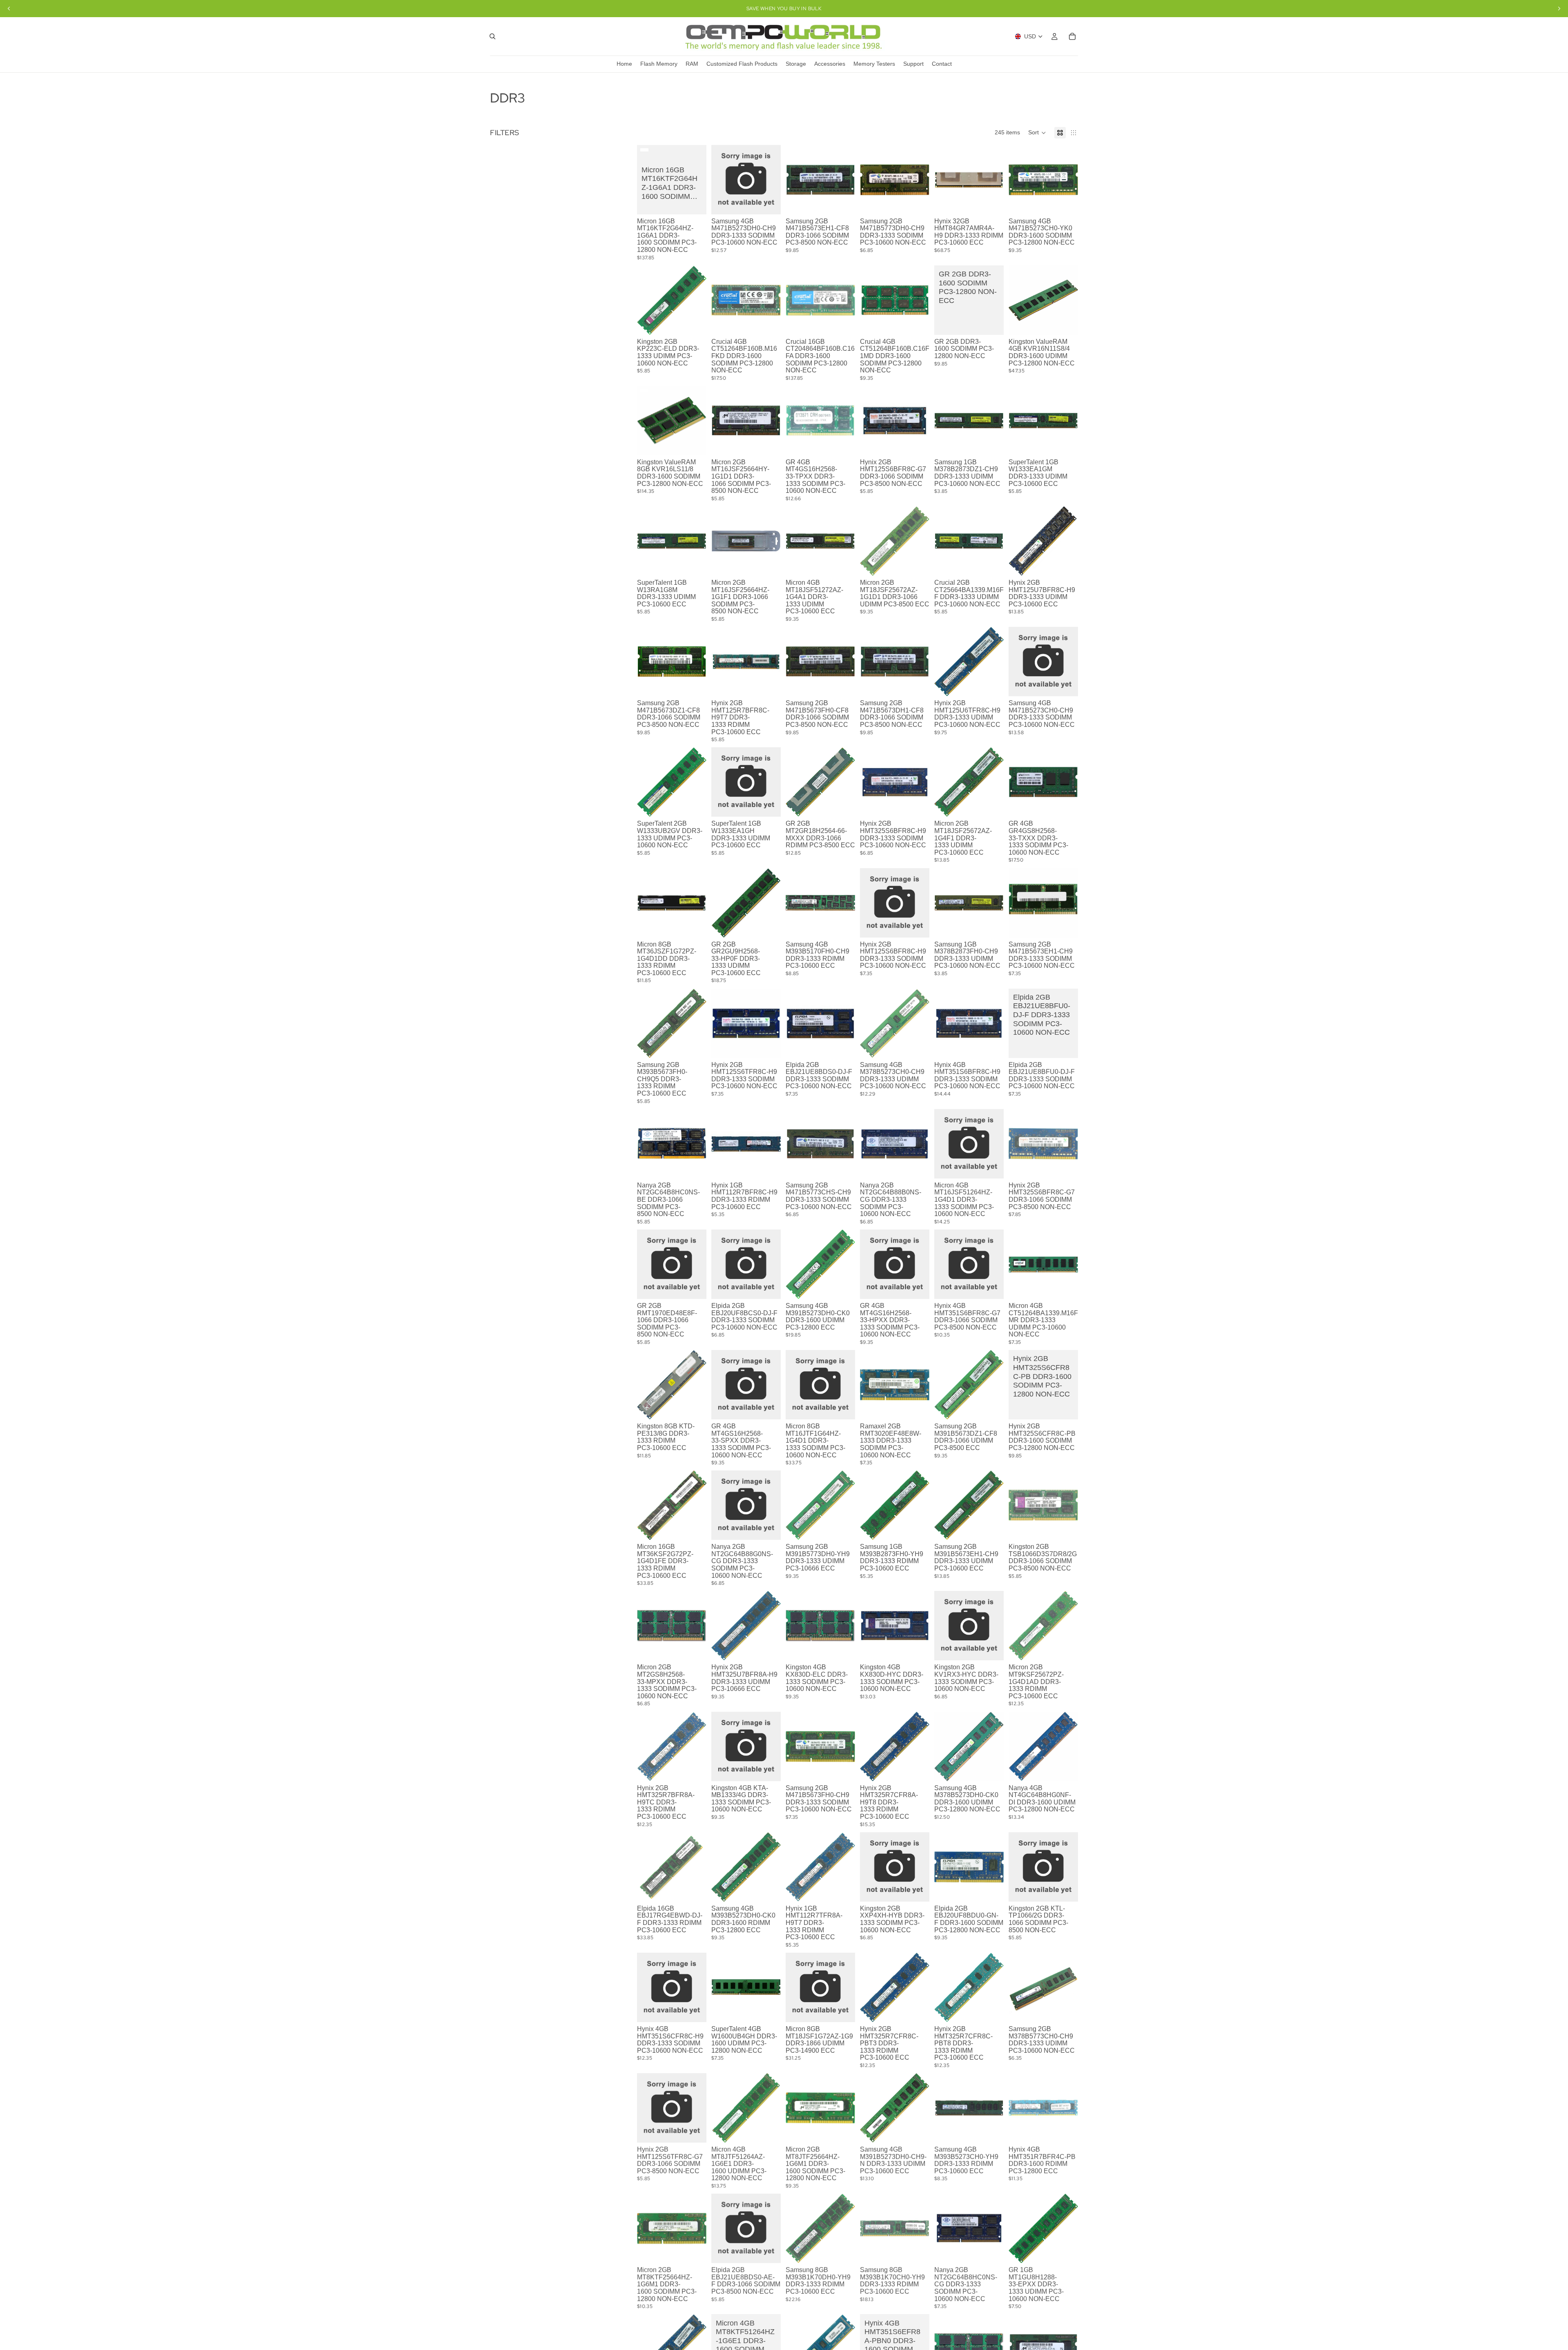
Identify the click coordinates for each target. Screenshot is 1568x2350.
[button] (1037, 133)
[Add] (768, 202)
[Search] (492, 36)
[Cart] (1072, 36)
